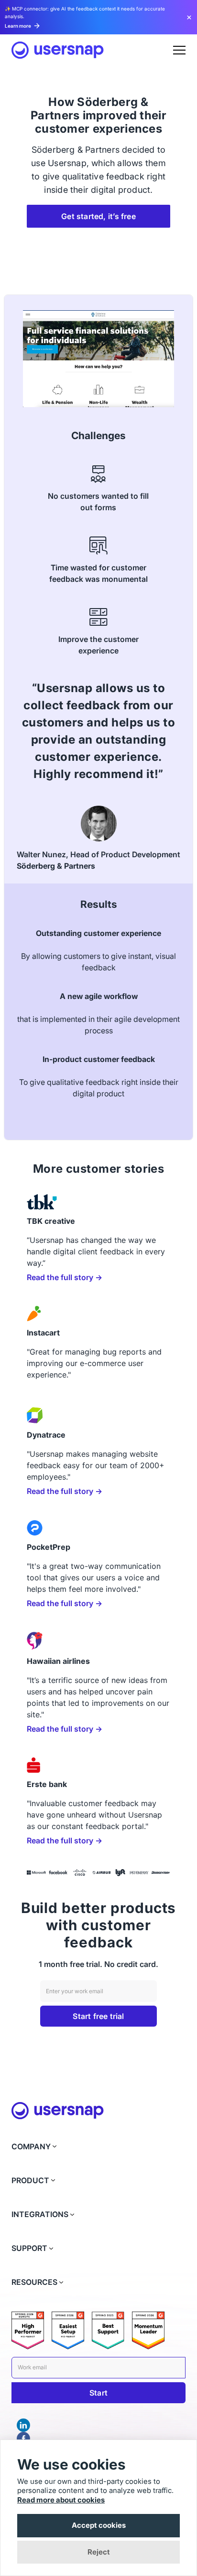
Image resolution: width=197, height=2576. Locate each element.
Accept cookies (99, 2525)
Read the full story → (65, 1277)
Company (31, 2147)
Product (30, 2181)
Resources (34, 2282)
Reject (99, 2552)
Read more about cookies (61, 2500)
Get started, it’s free (98, 216)
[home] (58, 50)
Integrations (40, 2214)
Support (29, 2248)
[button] (179, 50)
